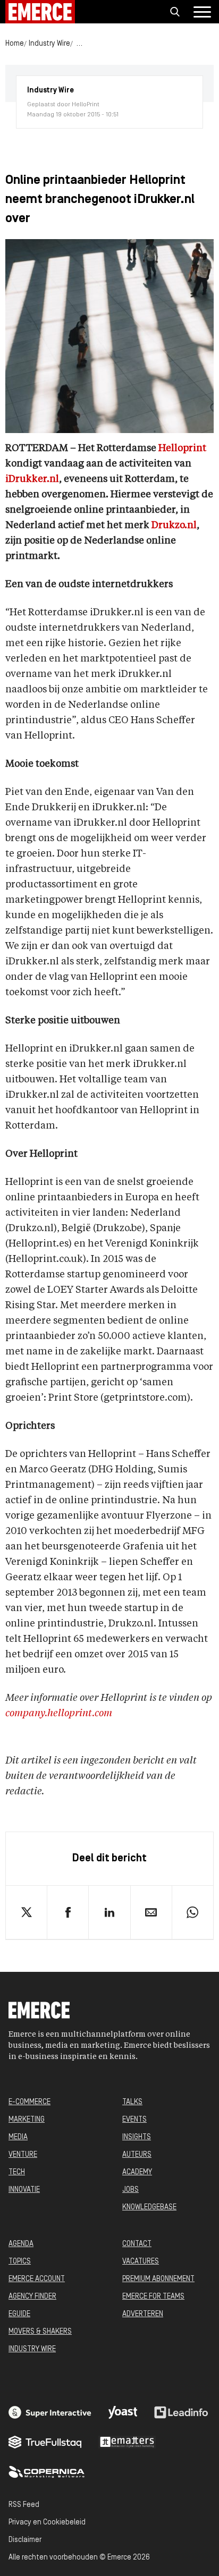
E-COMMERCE (30, 2102)
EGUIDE (19, 2314)
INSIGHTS (137, 2137)
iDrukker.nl (32, 479)
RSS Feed (24, 2505)
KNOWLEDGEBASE (149, 2208)
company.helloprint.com (59, 1714)
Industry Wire (49, 44)
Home (15, 44)
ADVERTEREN (143, 2314)
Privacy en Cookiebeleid (47, 2523)
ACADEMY (137, 2172)
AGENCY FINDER (32, 2297)
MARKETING (27, 2120)
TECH (17, 2172)
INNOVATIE (24, 2190)
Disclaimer (25, 2540)
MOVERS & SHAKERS (40, 2332)
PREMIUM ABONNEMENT (158, 2279)
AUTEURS (137, 2155)
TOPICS (20, 2262)
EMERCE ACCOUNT (37, 2279)
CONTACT (137, 2244)
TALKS (132, 2102)
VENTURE (23, 2155)
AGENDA (21, 2244)
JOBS (130, 2190)
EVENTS (134, 2120)
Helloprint (182, 448)
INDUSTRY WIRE (32, 2349)
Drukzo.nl (174, 526)
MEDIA (18, 2137)
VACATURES (141, 2262)
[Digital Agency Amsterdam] (50, 2412)
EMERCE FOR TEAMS (153, 2297)
